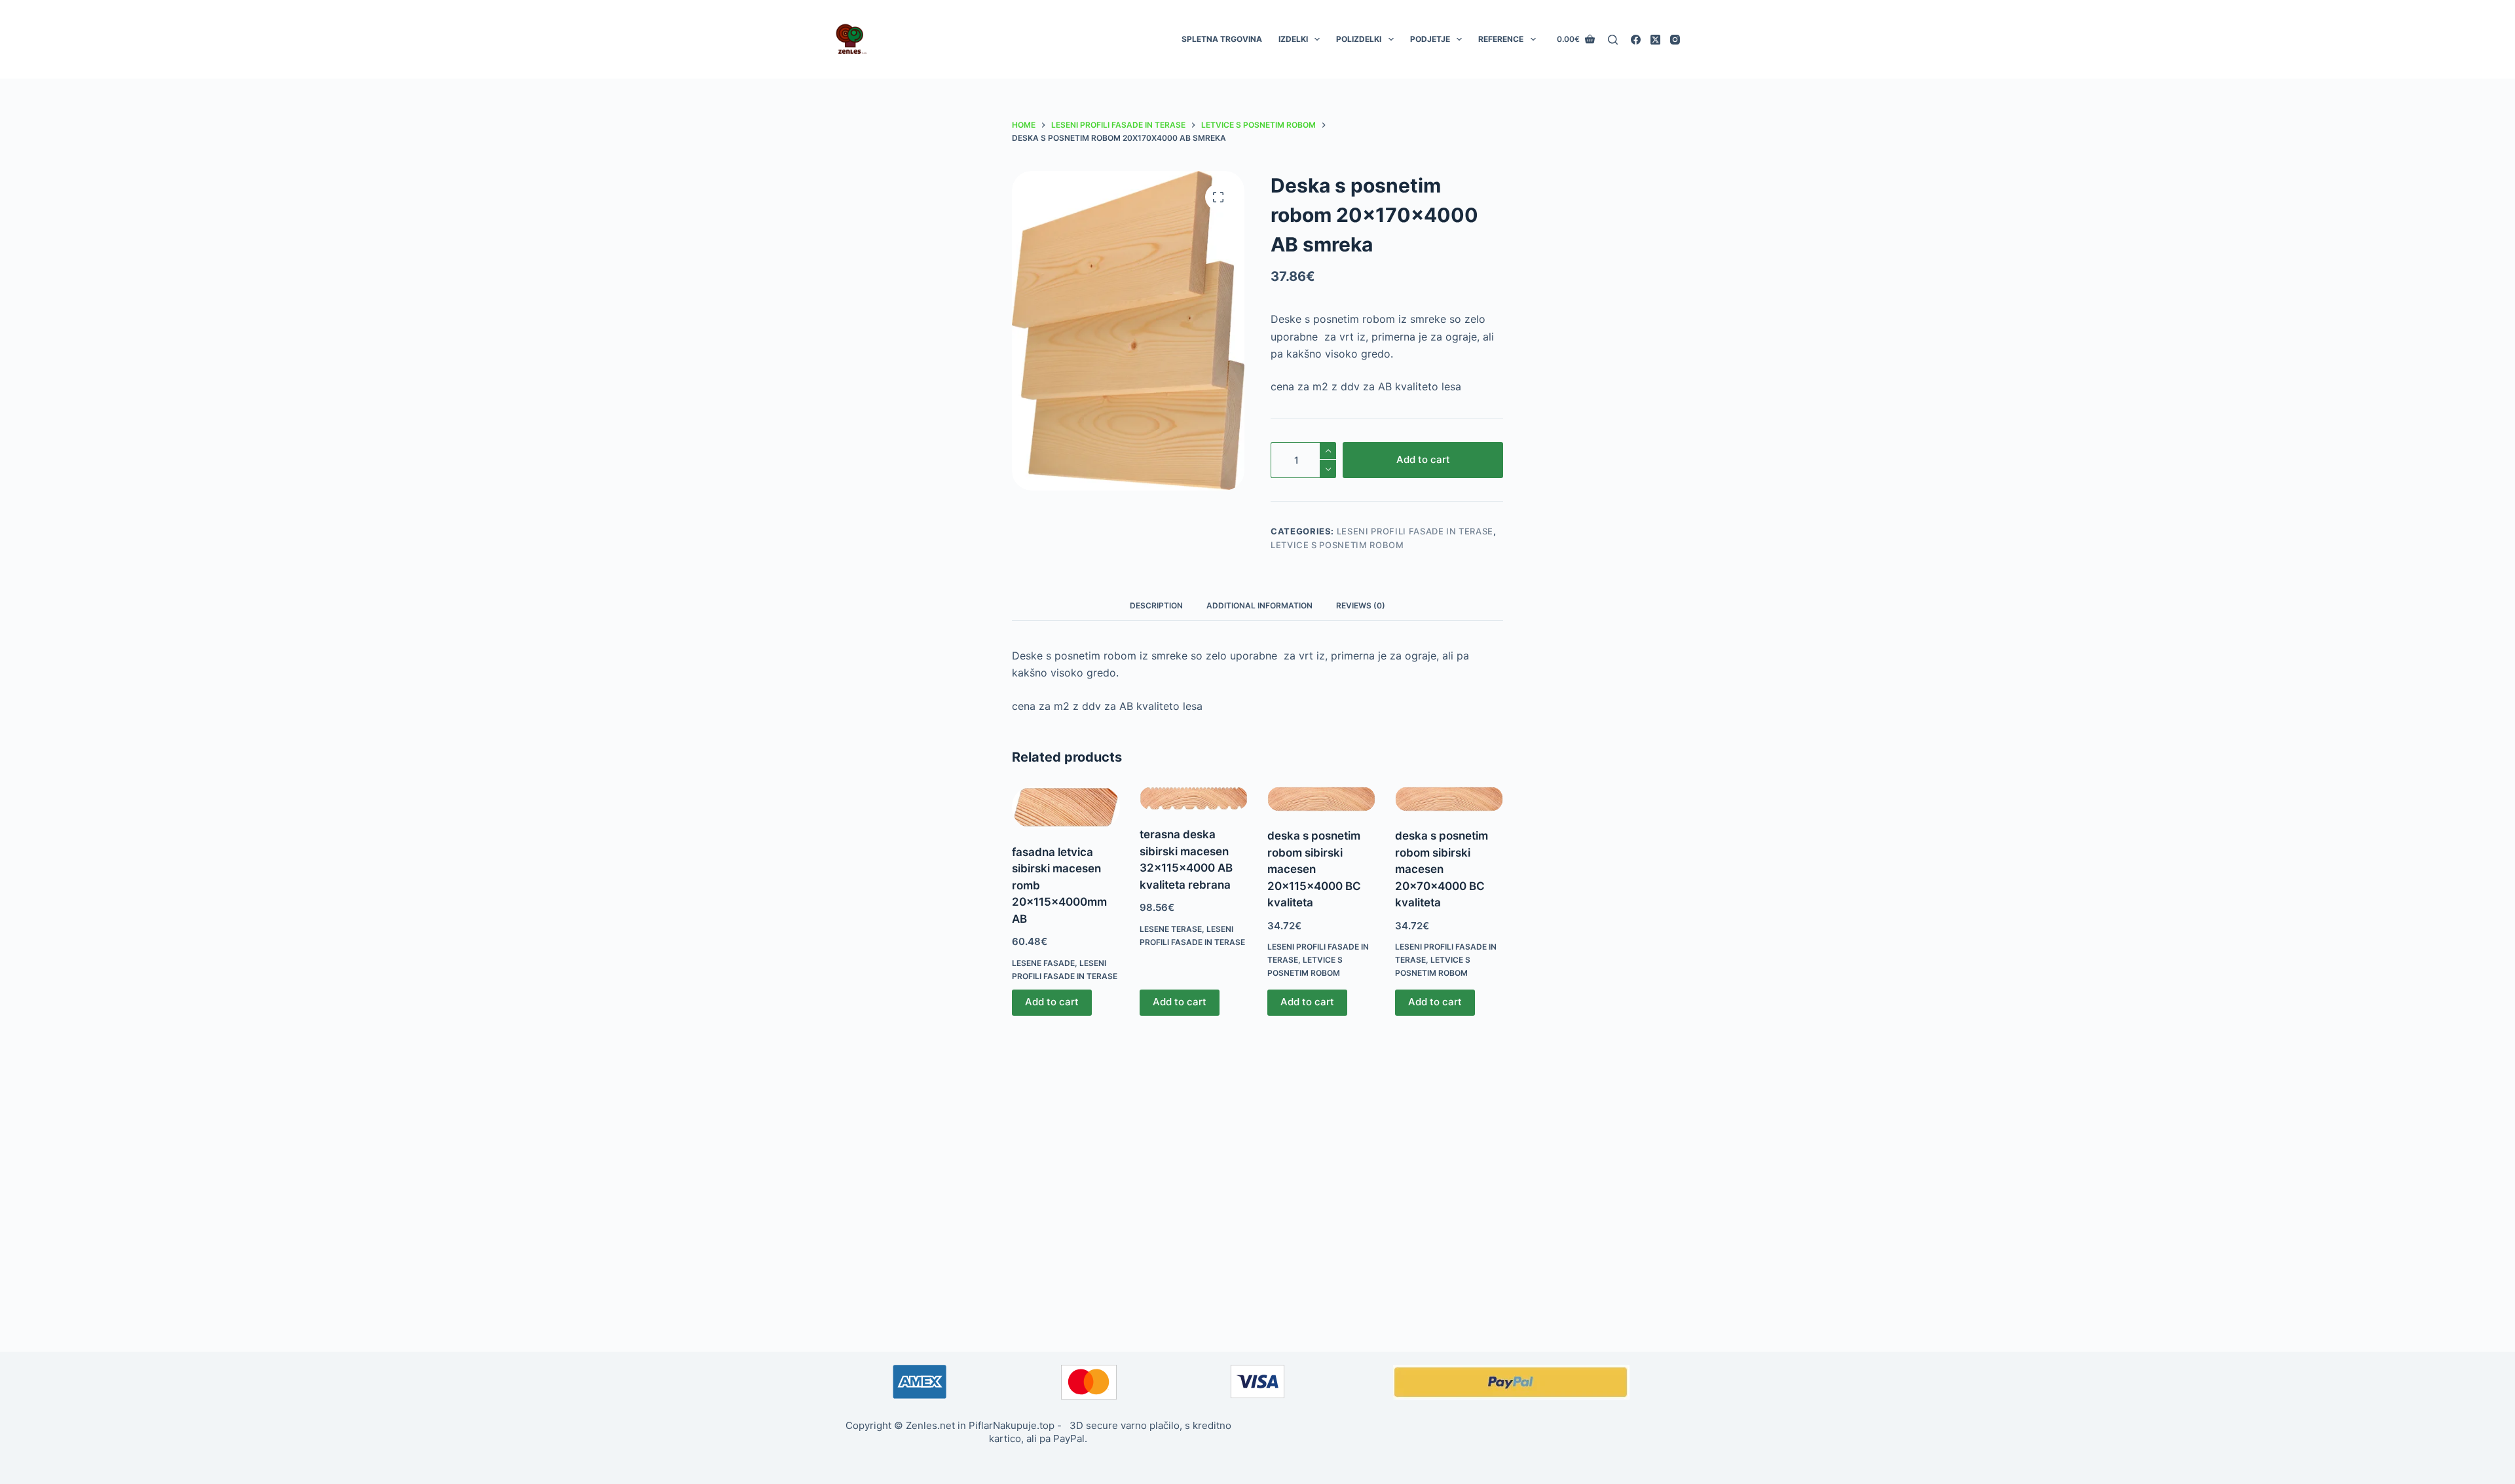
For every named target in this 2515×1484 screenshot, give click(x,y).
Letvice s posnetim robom (1337, 545)
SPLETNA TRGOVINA (1222, 39)
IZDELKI (1293, 39)
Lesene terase (1171, 929)
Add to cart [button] (1052, 1002)
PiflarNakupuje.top (1012, 1425)
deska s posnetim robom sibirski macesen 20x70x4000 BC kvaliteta (1442, 869)
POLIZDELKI (1359, 39)
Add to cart (1423, 459)
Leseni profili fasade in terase (1415, 531)
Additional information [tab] (1259, 605)
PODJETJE (1430, 39)
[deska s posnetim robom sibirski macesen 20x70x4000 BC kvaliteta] (1449, 799)
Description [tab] (1156, 605)
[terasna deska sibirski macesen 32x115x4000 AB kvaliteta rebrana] (1194, 798)
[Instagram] (1675, 40)
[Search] (1613, 40)
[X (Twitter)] (1655, 40)
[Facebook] (1636, 40)
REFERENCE (1501, 39)
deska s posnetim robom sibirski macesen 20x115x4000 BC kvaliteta (1314, 869)
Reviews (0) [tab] (1361, 605)
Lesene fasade (1043, 963)
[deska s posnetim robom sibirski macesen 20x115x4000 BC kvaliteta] (1321, 799)
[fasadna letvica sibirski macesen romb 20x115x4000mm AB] (1066, 807)
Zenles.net (930, 1425)
